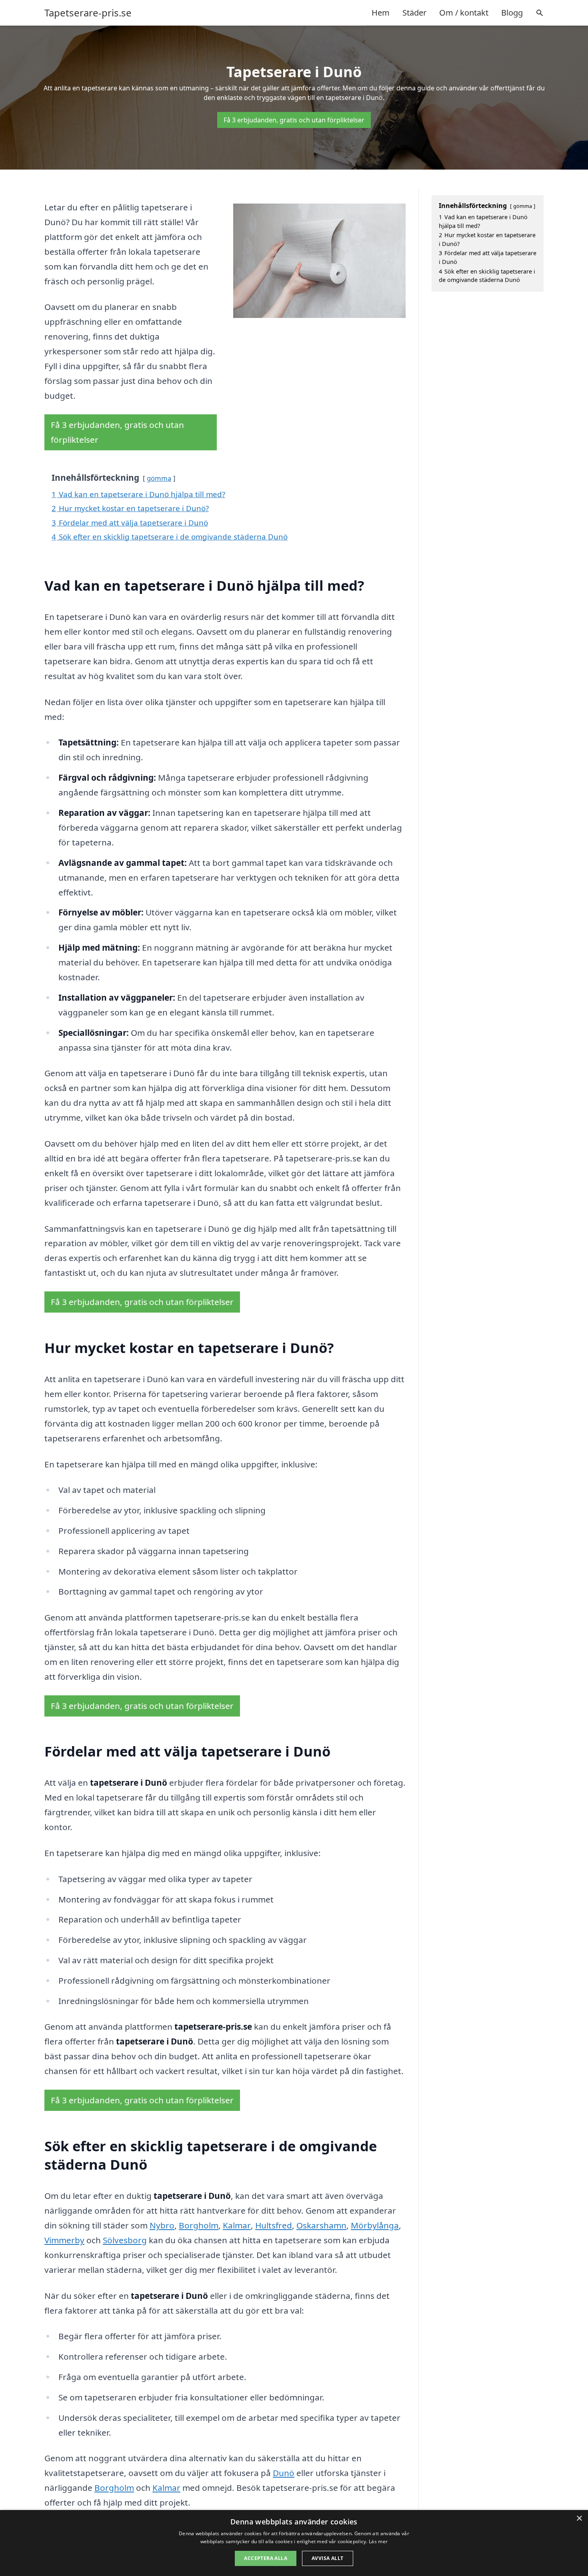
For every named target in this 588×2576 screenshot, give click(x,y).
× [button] (579, 2519)
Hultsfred (274, 2225)
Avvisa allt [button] (327, 2558)
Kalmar (237, 2225)
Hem (381, 13)
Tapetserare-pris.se (88, 13)
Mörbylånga (375, 2225)
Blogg (512, 13)
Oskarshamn (321, 2225)
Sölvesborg (125, 2240)
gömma (159, 478)
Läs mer (378, 2541)
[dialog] (294, 2543)
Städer (414, 13)
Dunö (284, 2473)
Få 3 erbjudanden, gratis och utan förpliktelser (294, 120)
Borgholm (199, 2225)
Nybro (162, 2225)
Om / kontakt (464, 13)
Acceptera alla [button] (266, 2558)
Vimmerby (64, 2240)
